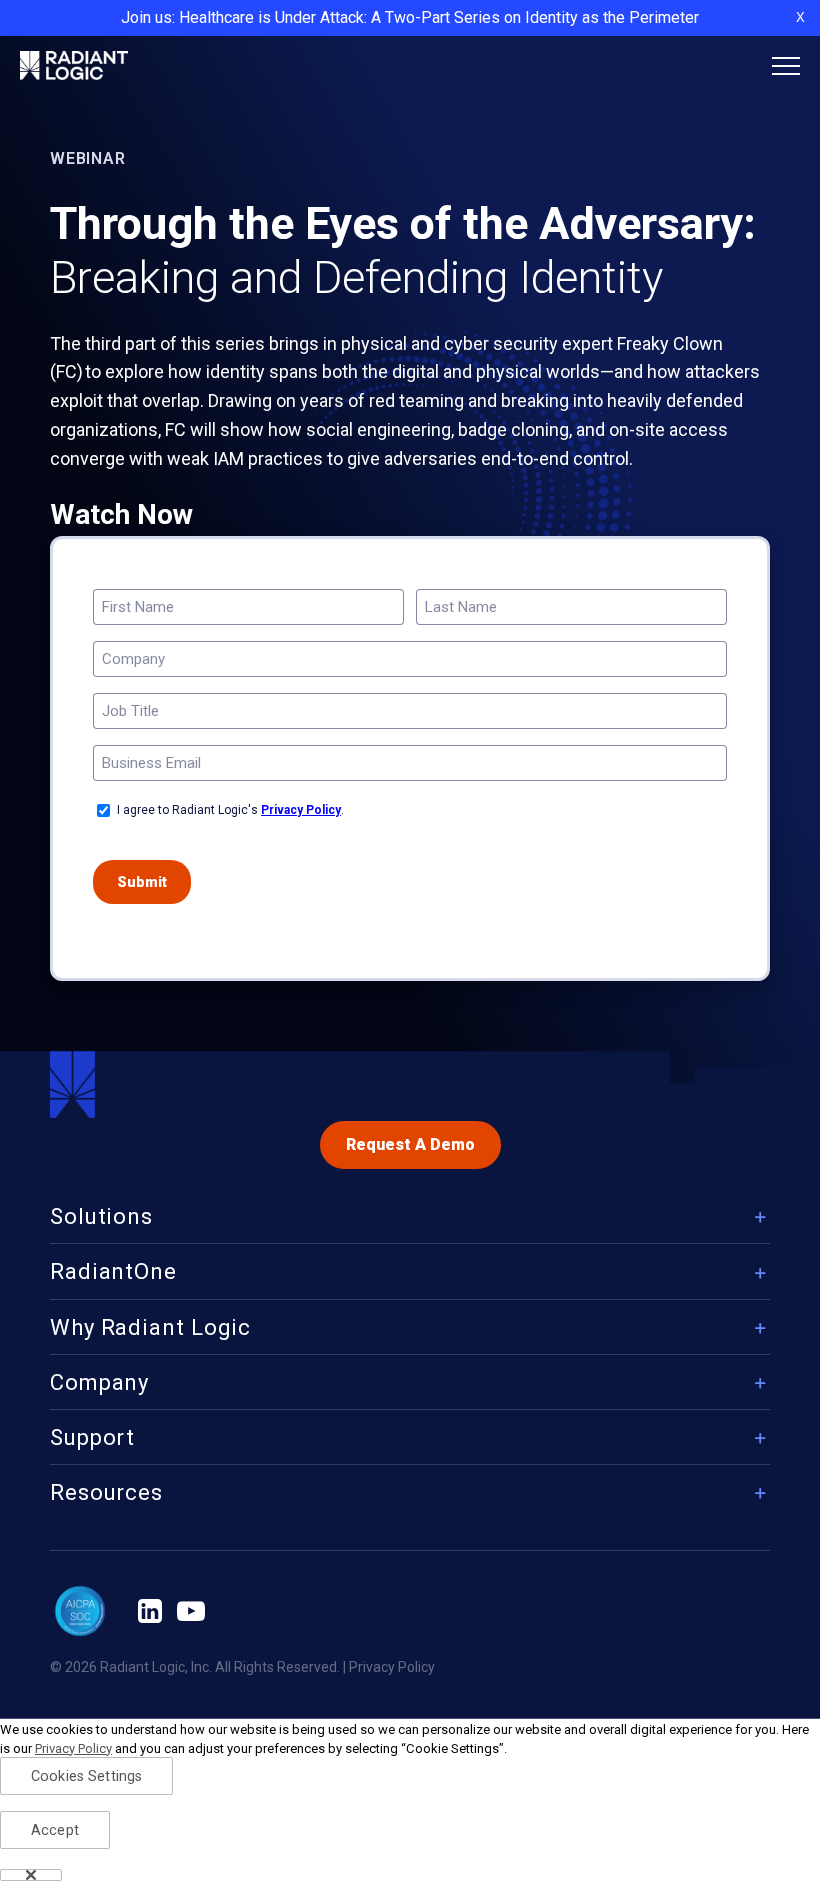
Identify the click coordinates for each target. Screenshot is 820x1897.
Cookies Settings (86, 1776)
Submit (142, 882)
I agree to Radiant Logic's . (230, 810)
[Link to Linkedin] (150, 1611)
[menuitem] (410, 1221)
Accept (55, 1830)
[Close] (31, 1875)
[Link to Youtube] (191, 1611)
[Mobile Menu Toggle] (786, 66)
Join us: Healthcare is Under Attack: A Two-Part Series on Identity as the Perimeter (410, 17)
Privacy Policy (301, 810)
